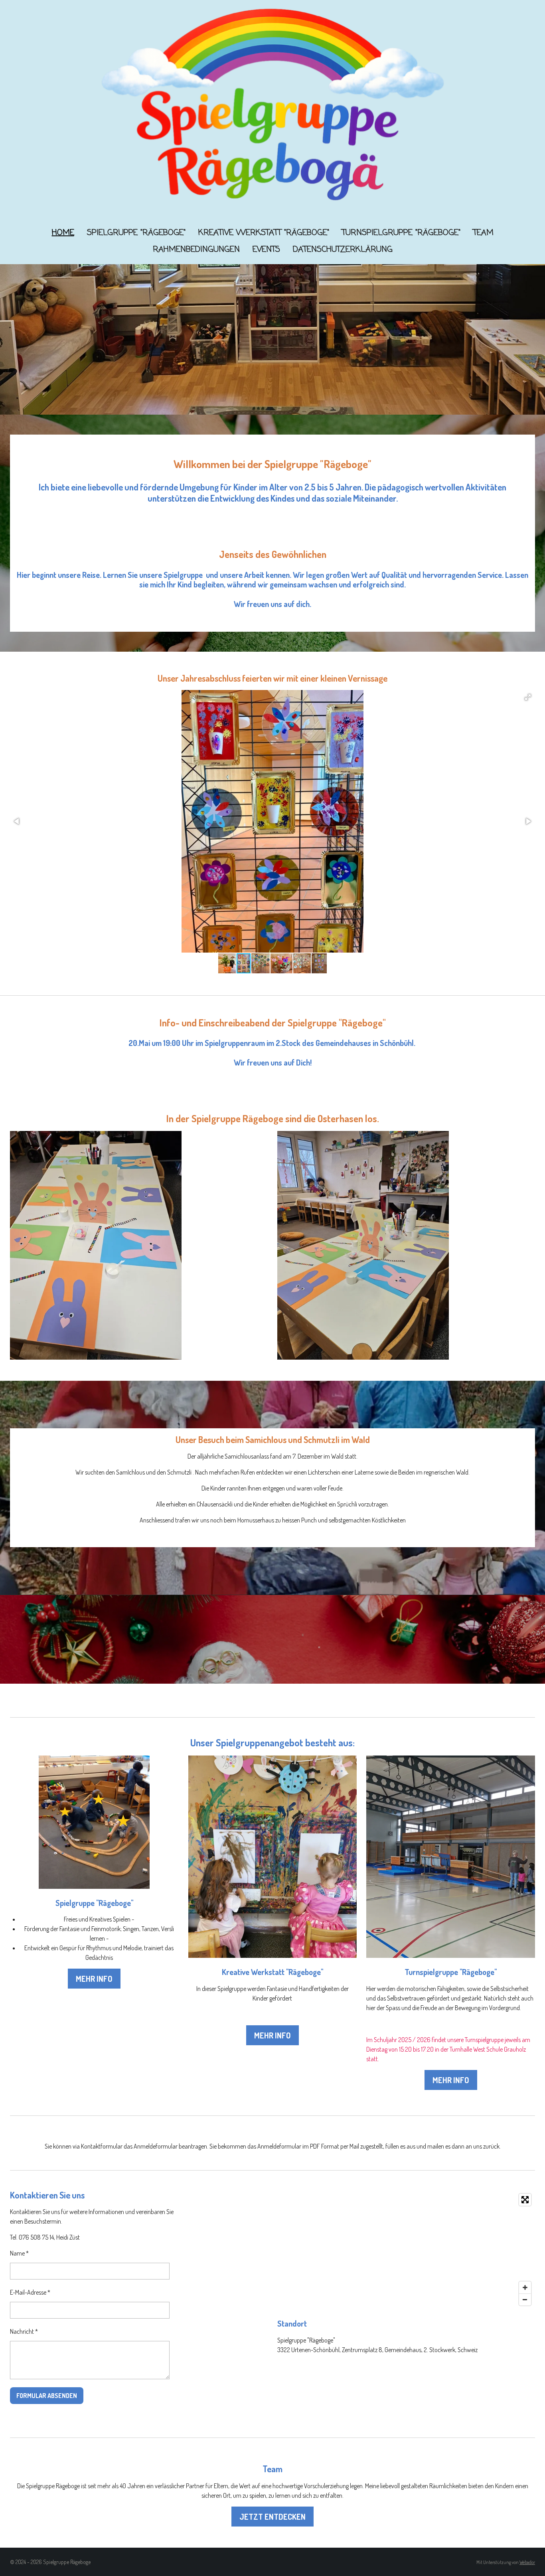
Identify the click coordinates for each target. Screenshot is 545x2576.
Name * (19, 2253)
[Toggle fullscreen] (525, 2200)
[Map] (406, 2250)
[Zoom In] (525, 2287)
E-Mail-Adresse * (30, 2292)
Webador (527, 2562)
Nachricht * (24, 2331)
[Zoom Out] (525, 2299)
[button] (528, 697)
